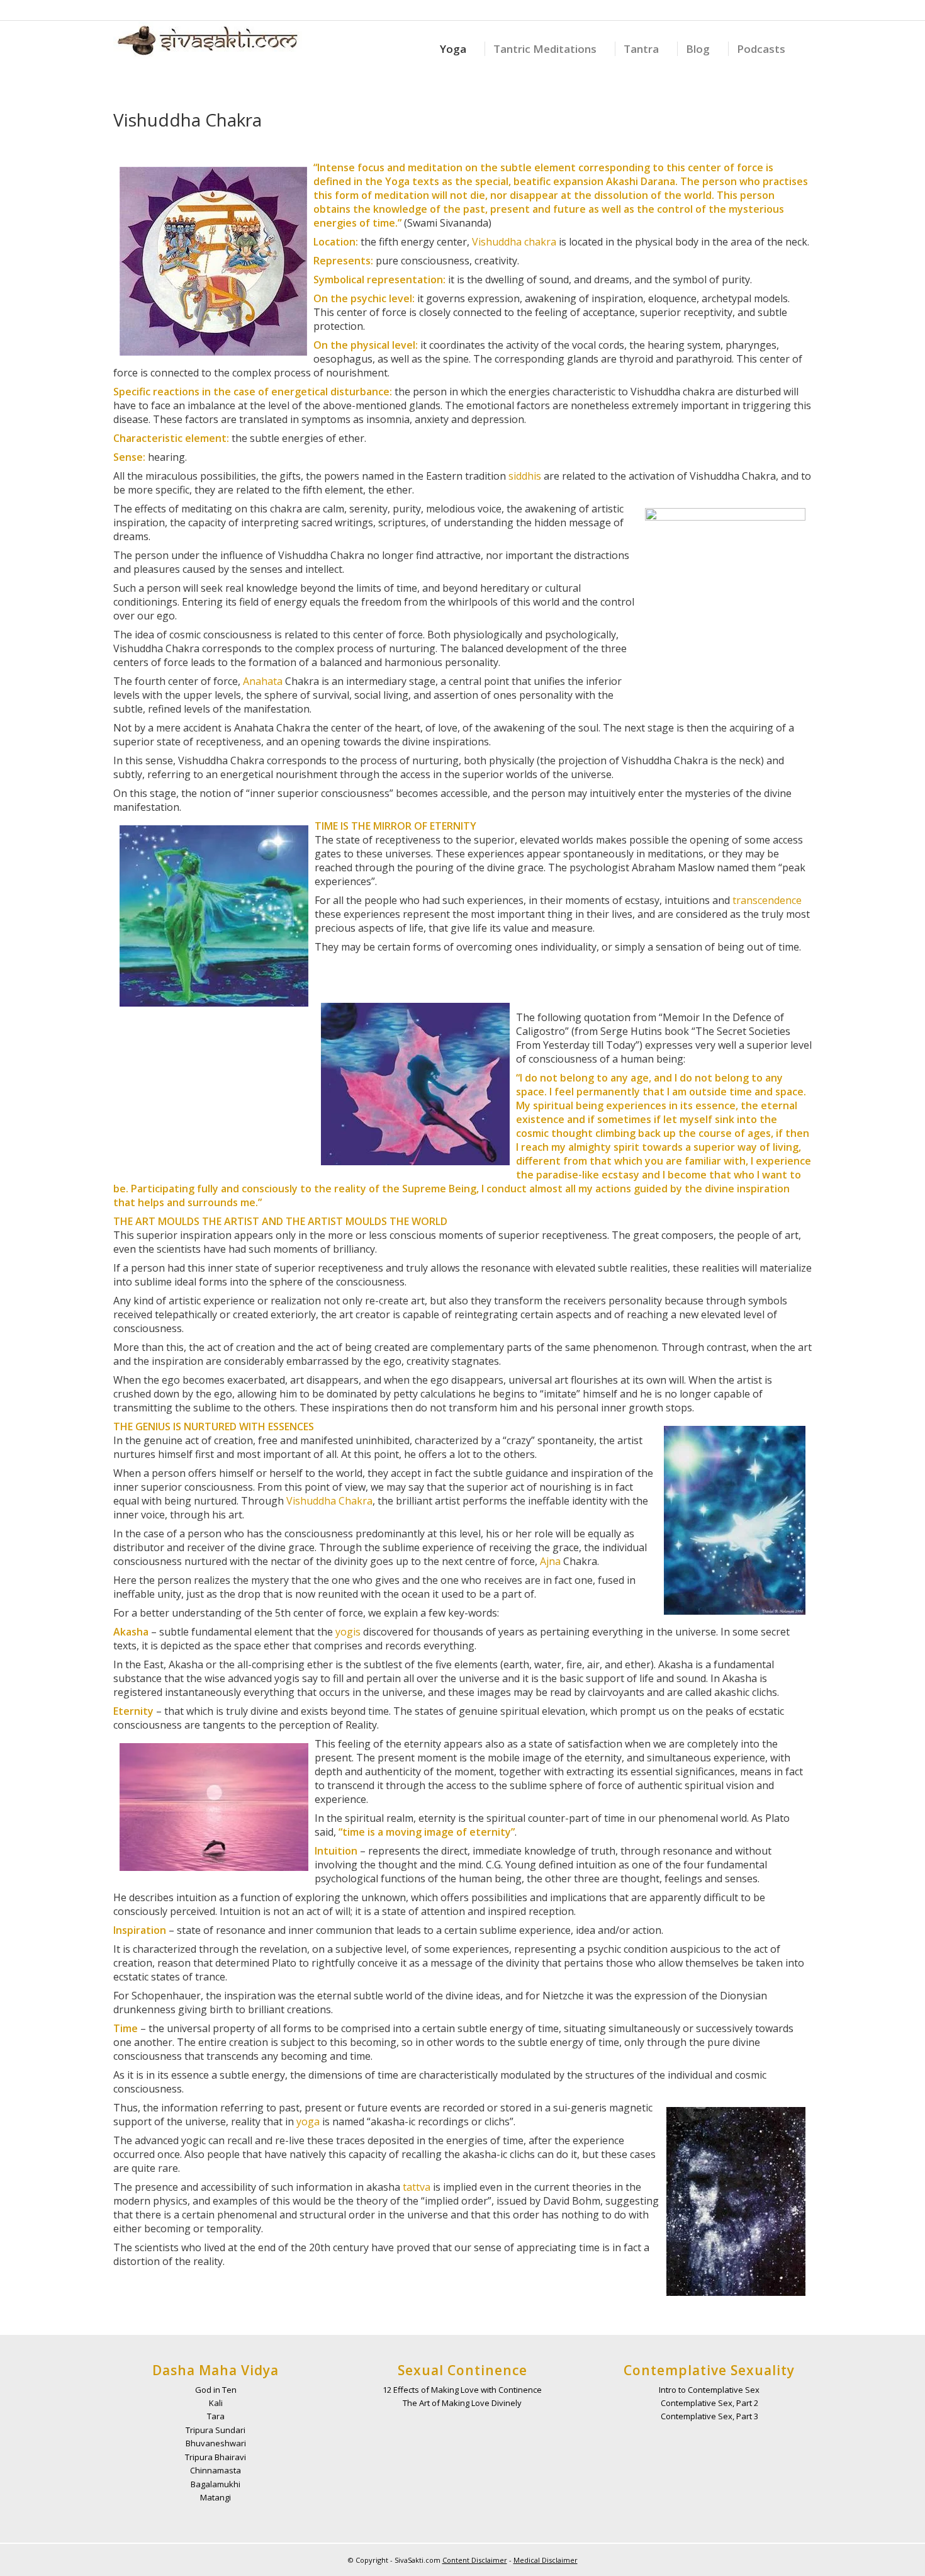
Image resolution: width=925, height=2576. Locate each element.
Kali (216, 2403)
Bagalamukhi (216, 2484)
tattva (417, 2187)
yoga (308, 2121)
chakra (540, 242)
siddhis (525, 476)
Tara (216, 2416)
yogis (348, 1632)
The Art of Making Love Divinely (462, 2403)
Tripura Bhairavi (216, 2457)
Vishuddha (497, 242)
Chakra (356, 1501)
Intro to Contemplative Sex (709, 2390)
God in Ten (216, 2390)
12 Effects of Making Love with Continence (462, 2390)
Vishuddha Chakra (188, 120)
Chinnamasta (216, 2470)
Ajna (550, 1561)
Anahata (263, 681)
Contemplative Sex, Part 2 (709, 2403)
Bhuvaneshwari (216, 2443)
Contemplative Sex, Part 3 (709, 2416)
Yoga (397, 181)
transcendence (767, 900)
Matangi (216, 2497)
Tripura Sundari (216, 2430)
